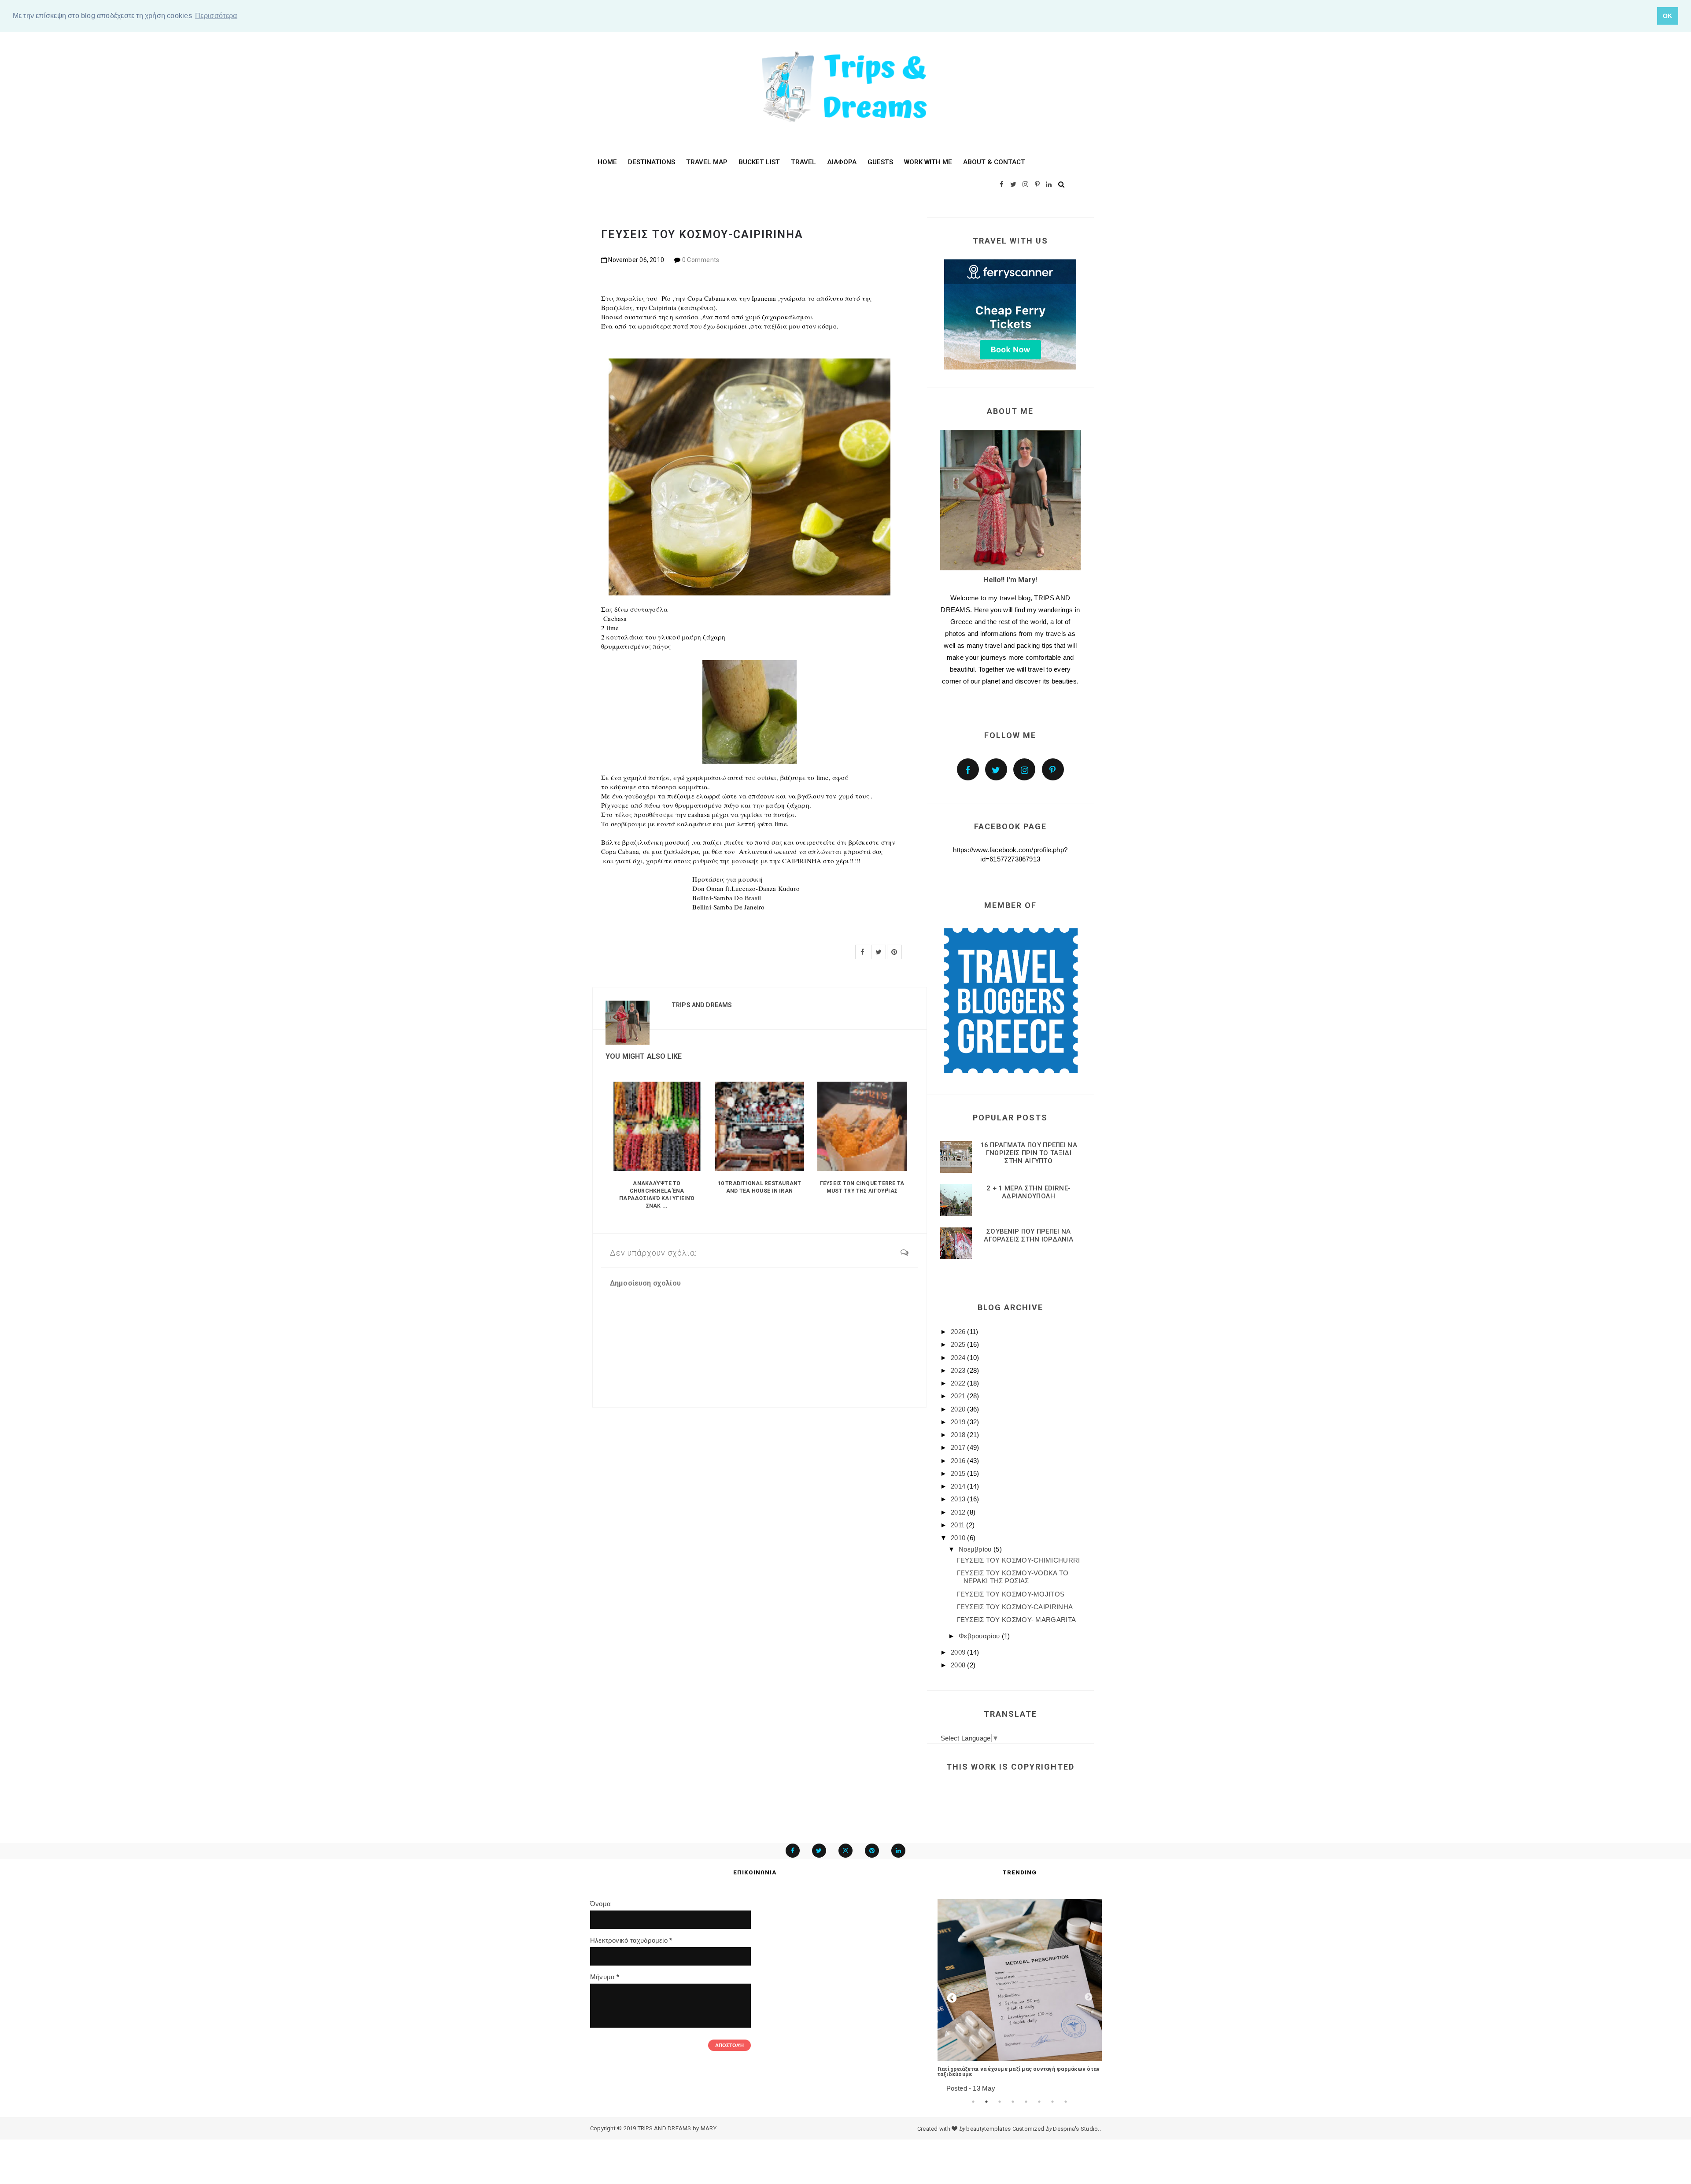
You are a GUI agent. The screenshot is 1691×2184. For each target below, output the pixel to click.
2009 (959, 1652)
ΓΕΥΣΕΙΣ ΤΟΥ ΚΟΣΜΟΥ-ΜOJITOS (1011, 1594)
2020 (959, 1409)
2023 (959, 1370)
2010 (959, 1538)
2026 (959, 1332)
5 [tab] (1026, 2102)
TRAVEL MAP (707, 162)
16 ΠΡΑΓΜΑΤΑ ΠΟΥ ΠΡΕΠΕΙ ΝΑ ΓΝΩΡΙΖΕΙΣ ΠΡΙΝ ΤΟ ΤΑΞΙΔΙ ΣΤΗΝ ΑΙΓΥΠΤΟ (1029, 1153)
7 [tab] (1052, 2102)
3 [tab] (1000, 2102)
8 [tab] (1066, 2102)
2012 (959, 1512)
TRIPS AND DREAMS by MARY (677, 2128)
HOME (607, 162)
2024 (959, 1358)
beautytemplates (988, 2129)
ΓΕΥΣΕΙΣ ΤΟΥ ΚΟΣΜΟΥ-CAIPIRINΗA (1015, 1607)
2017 (959, 1447)
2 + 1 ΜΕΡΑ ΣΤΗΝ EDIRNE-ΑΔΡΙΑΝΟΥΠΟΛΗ (1028, 1192)
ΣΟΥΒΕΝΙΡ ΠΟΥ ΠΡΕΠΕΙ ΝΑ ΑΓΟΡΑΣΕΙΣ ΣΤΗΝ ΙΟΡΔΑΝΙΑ (1028, 1235)
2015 (959, 1473)
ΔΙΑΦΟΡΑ (842, 162)
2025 (959, 1344)
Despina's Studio (1075, 2129)
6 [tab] (1039, 2102)
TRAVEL (803, 162)
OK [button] (1668, 16)
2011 (959, 1525)
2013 (959, 1499)
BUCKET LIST (759, 162)
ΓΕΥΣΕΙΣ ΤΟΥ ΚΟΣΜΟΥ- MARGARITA (1017, 1620)
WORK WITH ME (928, 162)
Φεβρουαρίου (980, 1636)
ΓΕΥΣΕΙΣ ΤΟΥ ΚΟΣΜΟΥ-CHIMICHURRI (1019, 1560)
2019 (959, 1422)
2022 (959, 1383)
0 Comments (701, 260)
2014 (959, 1486)
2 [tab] (986, 2102)
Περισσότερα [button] (216, 16)
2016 (959, 1461)
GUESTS (880, 162)
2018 (959, 1435)
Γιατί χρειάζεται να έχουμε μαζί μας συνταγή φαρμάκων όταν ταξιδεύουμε (1019, 2072)
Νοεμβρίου (976, 1549)
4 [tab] (1013, 2102)
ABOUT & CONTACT (994, 162)
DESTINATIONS (652, 162)
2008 (959, 1665)
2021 (959, 1396)
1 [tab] (973, 2102)
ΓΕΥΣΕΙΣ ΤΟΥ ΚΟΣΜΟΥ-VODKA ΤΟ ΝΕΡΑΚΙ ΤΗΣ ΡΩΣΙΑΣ (1013, 1577)
